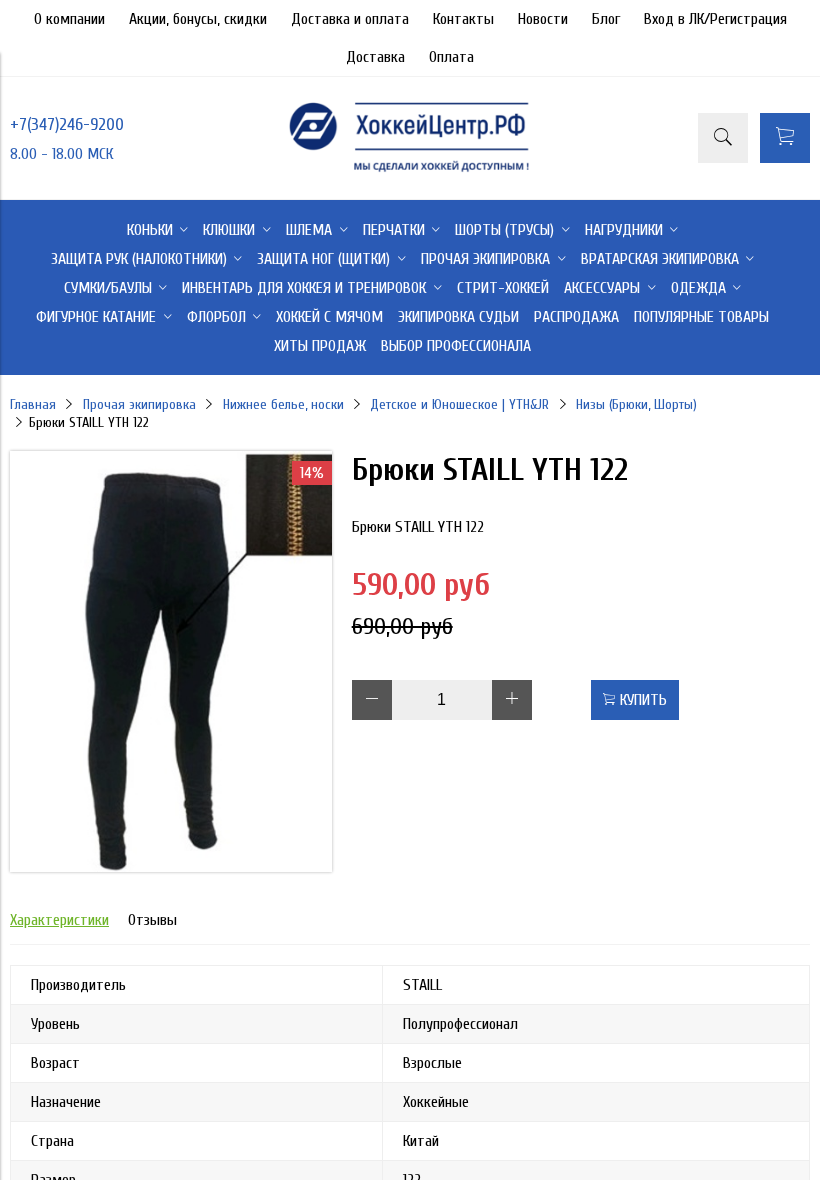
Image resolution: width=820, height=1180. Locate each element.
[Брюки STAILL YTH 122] (171, 867)
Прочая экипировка (139, 404)
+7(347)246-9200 (67, 124)
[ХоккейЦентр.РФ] (409, 171)
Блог (606, 19)
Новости (543, 19)
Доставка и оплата (350, 19)
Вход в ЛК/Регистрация (715, 19)
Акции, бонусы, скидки (198, 19)
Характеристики (59, 920)
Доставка (375, 57)
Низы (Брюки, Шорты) (636, 404)
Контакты (463, 19)
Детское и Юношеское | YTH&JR (459, 404)
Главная (33, 404)
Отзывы (152, 920)
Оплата (451, 57)
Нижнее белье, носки (283, 404)
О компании (69, 19)
